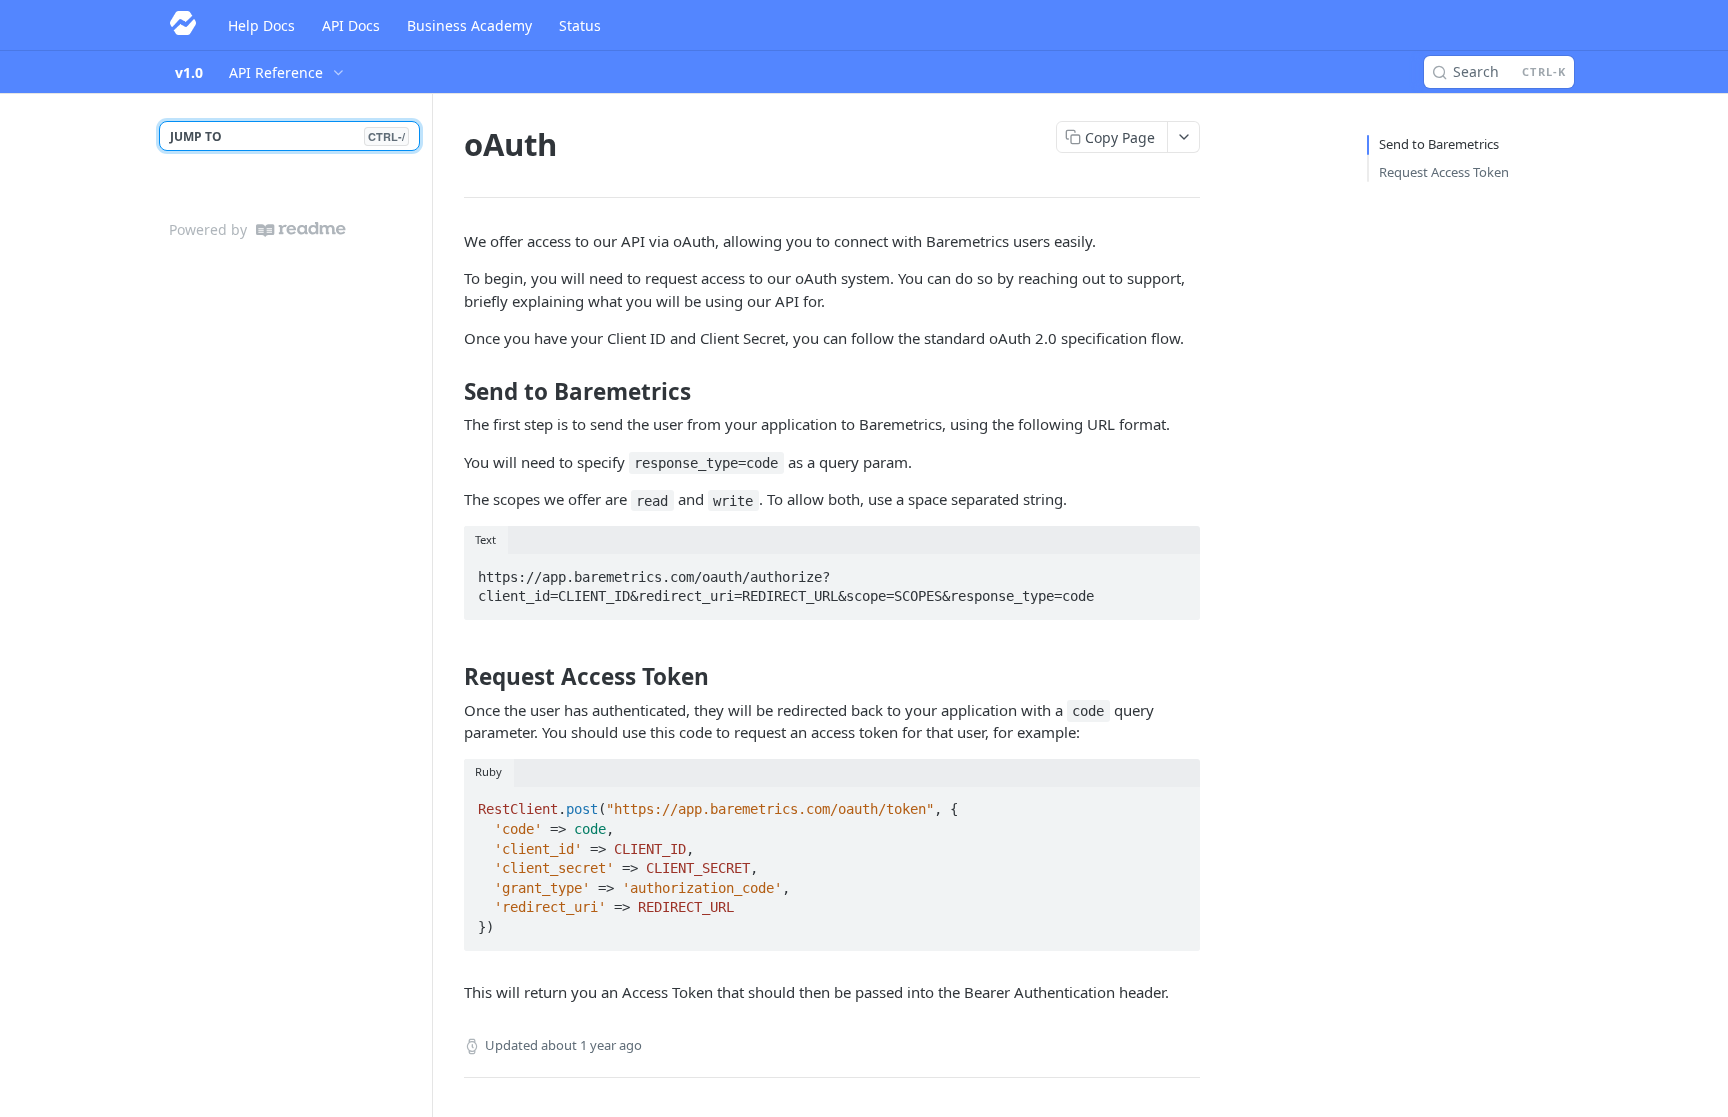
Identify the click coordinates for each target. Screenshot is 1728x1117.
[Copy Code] (1176, 571)
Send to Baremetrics (1439, 144)
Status (580, 25)
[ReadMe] (301, 229)
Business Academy (469, 25)
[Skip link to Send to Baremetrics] (450, 392)
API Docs (351, 25)
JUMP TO (287, 136)
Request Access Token (1444, 172)
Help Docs (261, 25)
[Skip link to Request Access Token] (450, 677)
